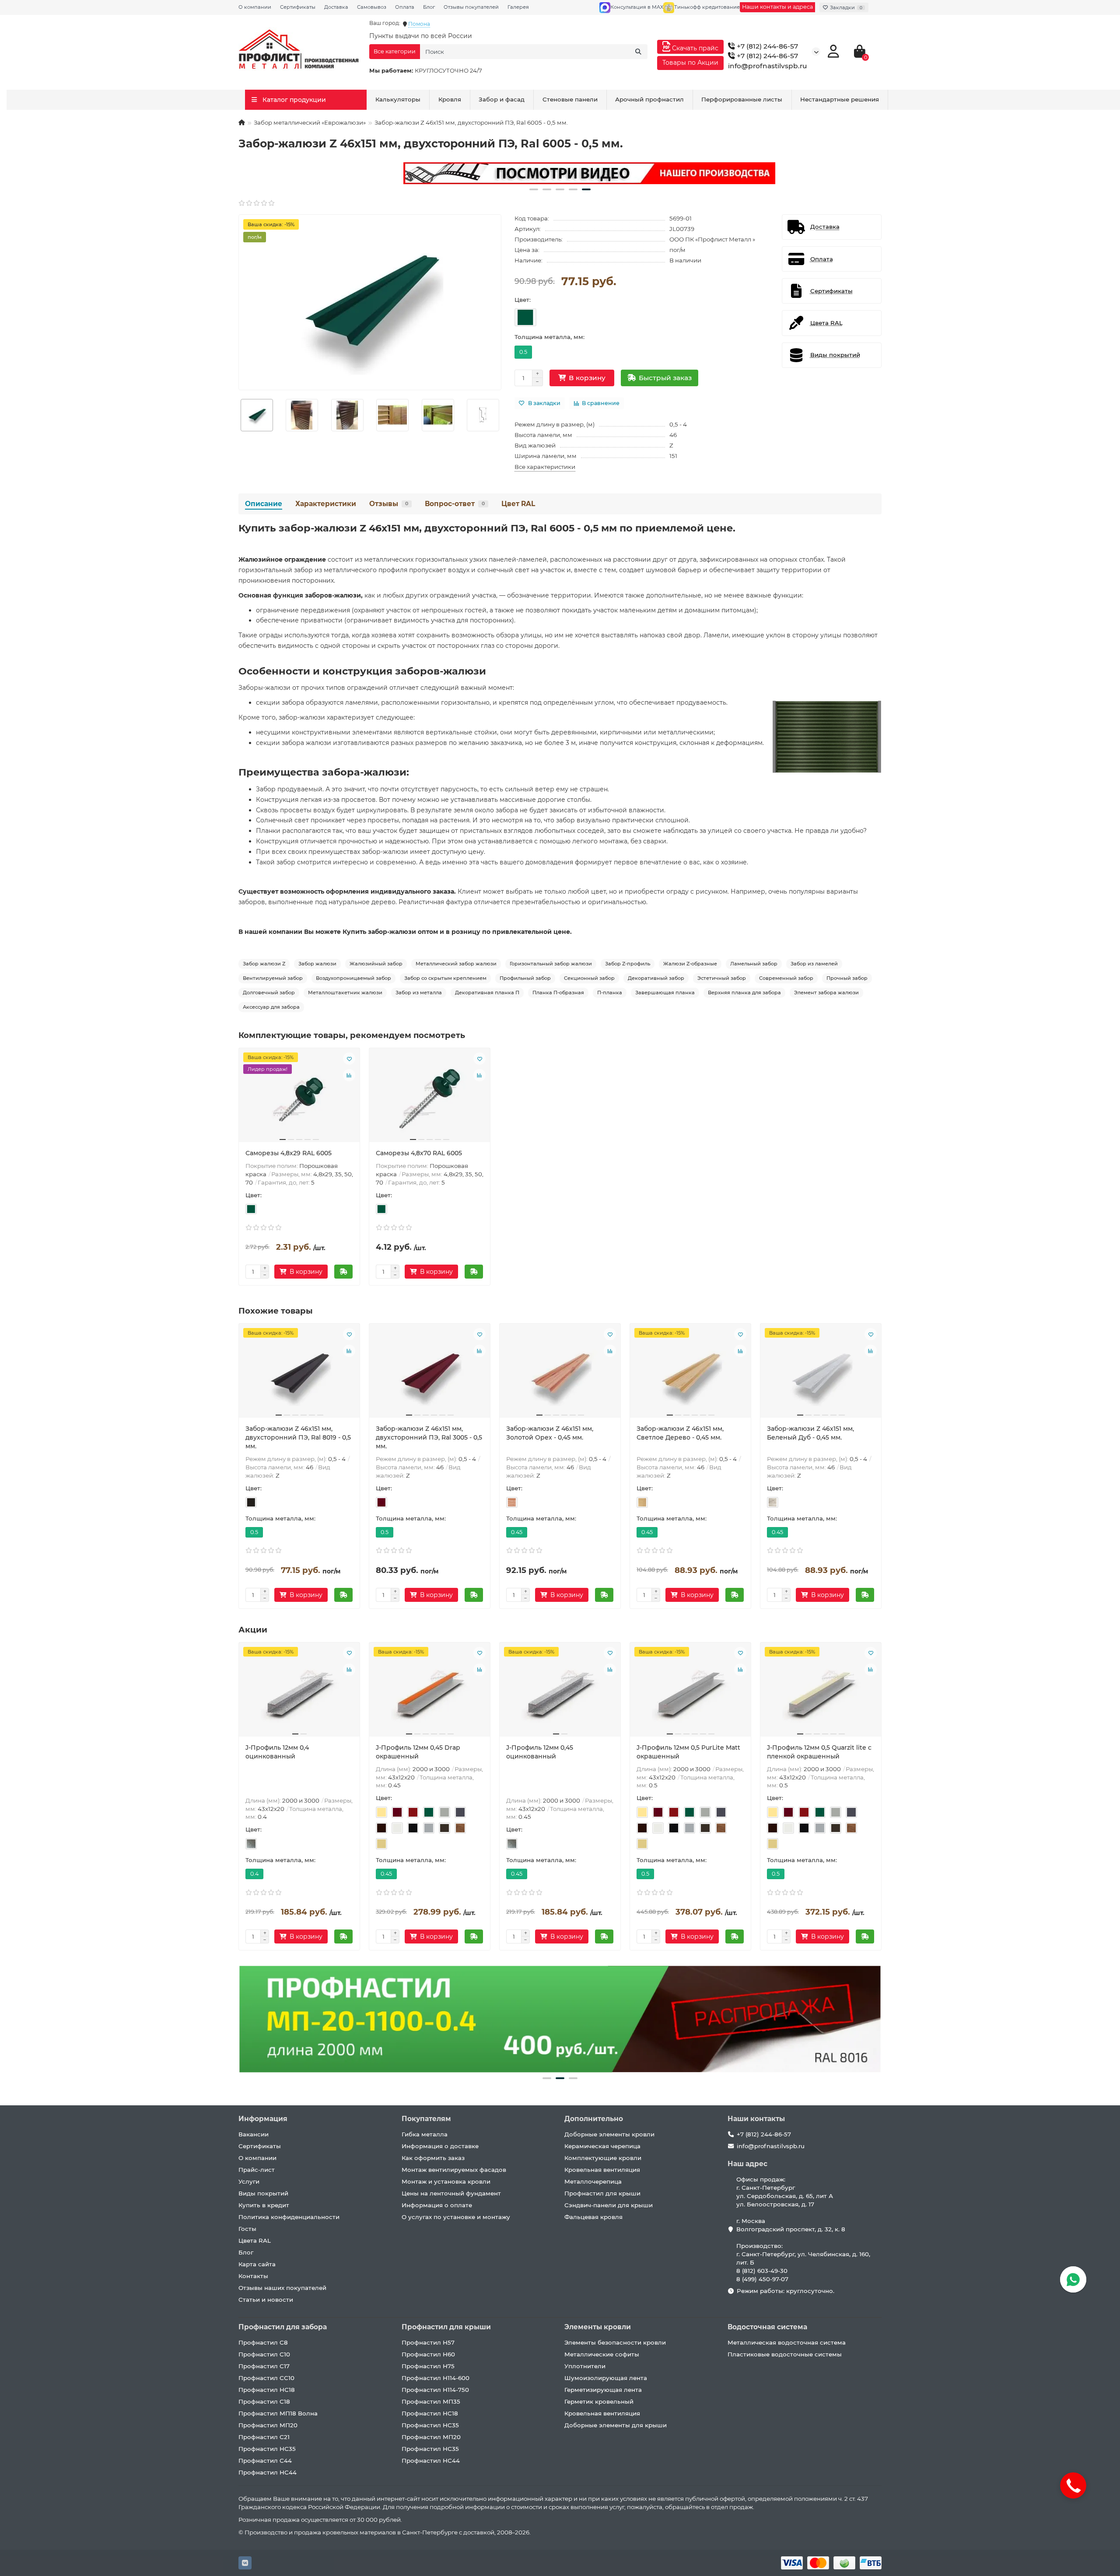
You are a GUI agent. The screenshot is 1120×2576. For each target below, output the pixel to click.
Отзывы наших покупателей (282, 2288)
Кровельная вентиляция (602, 2170)
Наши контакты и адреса (777, 7)
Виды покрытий (263, 2193)
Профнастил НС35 (267, 2449)
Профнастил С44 (265, 2461)
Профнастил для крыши (602, 2193)
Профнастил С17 (264, 2366)
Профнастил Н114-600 (436, 2378)
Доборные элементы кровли (609, 2134)
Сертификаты (298, 7)
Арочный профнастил (649, 99)
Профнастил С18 (264, 2401)
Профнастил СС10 (266, 2378)
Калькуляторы (398, 99)
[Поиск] (638, 52)
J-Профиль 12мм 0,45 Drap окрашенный (418, 1752)
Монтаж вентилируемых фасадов (454, 2170)
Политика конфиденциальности (289, 2217)
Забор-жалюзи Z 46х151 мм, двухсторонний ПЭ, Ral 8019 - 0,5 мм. (298, 1437)
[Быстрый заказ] (343, 1272)
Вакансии (254, 2134)
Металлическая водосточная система (787, 2342)
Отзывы (389, 504)
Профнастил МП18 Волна (278, 2413)
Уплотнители (585, 2366)
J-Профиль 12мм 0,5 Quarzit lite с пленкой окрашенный (819, 1752)
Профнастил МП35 (431, 2401)
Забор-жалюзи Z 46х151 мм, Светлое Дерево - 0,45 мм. (680, 1433)
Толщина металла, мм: (549, 337)
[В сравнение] (349, 1075)
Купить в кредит (264, 2205)
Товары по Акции (690, 63)
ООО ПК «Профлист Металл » (712, 239)
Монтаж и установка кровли (446, 2181)
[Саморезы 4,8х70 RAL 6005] (430, 1098)
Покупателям (426, 2119)
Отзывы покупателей (471, 7)
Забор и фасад (502, 99)
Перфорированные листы (742, 99)
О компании (255, 7)
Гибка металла (425, 2134)
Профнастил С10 (264, 2354)
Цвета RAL (255, 2240)
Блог (429, 7)
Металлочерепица (593, 2181)
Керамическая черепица (602, 2146)
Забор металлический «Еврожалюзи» (310, 122)
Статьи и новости (266, 2300)
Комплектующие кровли (603, 2158)
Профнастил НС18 (267, 2390)
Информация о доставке (440, 2146)
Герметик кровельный (599, 2401)
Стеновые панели (570, 99)
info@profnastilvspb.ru (768, 66)
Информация (263, 2119)
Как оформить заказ (433, 2158)
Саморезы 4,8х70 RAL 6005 (419, 1153)
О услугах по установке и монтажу (456, 2217)
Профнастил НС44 (268, 2472)
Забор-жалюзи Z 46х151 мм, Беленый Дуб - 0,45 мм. (810, 1433)
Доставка (336, 7)
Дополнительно (594, 2119)
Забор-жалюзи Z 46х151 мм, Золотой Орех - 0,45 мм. (550, 1433)
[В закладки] (349, 1059)
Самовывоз (372, 7)
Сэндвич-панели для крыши (609, 2205)
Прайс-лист (257, 2170)
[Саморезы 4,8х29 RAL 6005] (299, 1098)
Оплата (405, 7)
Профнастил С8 (263, 2342)
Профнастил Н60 (428, 2354)
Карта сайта (257, 2264)
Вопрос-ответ (455, 504)
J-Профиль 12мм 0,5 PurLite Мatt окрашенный (688, 1752)
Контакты (253, 2276)
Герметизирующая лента (603, 2390)
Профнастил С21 (264, 2437)
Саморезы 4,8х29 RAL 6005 (289, 1153)
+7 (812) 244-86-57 (766, 46)
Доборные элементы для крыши (616, 2425)
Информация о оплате (437, 2205)
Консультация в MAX (637, 7)
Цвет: (523, 300)
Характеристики (326, 504)
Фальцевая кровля (593, 2217)
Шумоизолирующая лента (606, 2378)
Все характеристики (545, 467)
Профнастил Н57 (428, 2342)
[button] (534, 189)
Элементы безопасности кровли (615, 2342)
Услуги (249, 2181)
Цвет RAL (518, 504)
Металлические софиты (602, 2354)
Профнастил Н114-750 (435, 2390)
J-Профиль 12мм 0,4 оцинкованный (277, 1752)
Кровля (450, 99)
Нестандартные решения (840, 99)
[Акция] (560, 173)
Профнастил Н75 (428, 2366)
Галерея (518, 7)
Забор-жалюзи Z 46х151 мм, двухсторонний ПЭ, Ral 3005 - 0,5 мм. (429, 1437)
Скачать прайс (694, 48)
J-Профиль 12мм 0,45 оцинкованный (540, 1752)
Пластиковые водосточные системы (785, 2354)
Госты (247, 2229)
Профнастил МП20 (268, 2425)
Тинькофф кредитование (707, 7)
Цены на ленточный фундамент (451, 2193)
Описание (264, 504)
